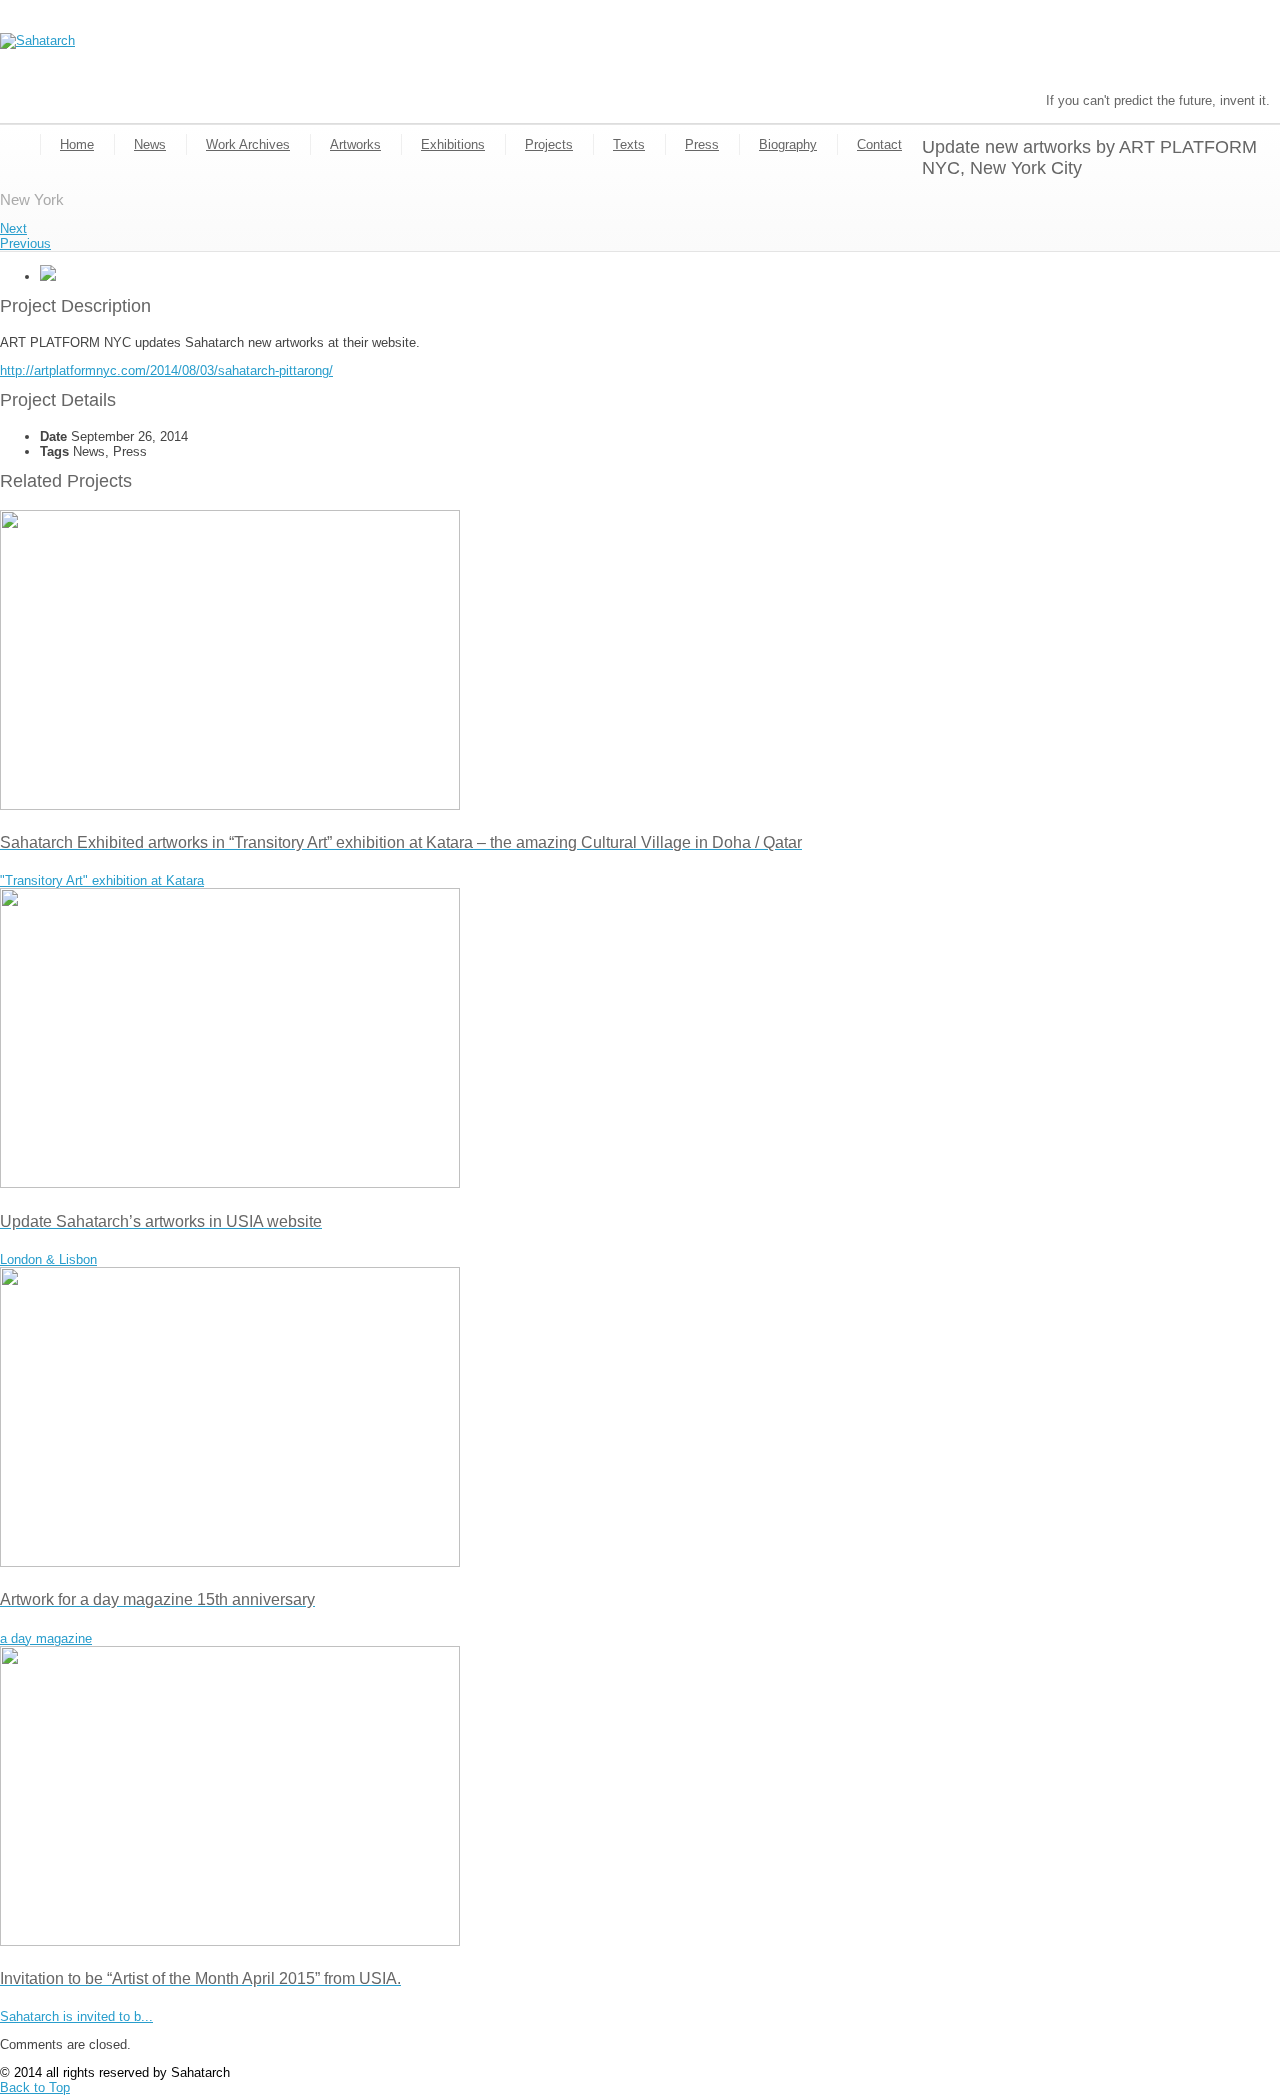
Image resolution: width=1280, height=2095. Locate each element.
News (150, 144)
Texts (629, 144)
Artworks (355, 144)
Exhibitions (453, 144)
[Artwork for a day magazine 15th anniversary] (230, 1562)
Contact (879, 144)
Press (702, 144)
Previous (25, 243)
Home (77, 144)
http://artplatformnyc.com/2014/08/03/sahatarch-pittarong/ (166, 370)
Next (13, 228)
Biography (788, 144)
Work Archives (248, 144)
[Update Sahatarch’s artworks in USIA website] (230, 1183)
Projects (549, 144)
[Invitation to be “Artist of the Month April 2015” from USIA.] (230, 1941)
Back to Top (35, 2087)
